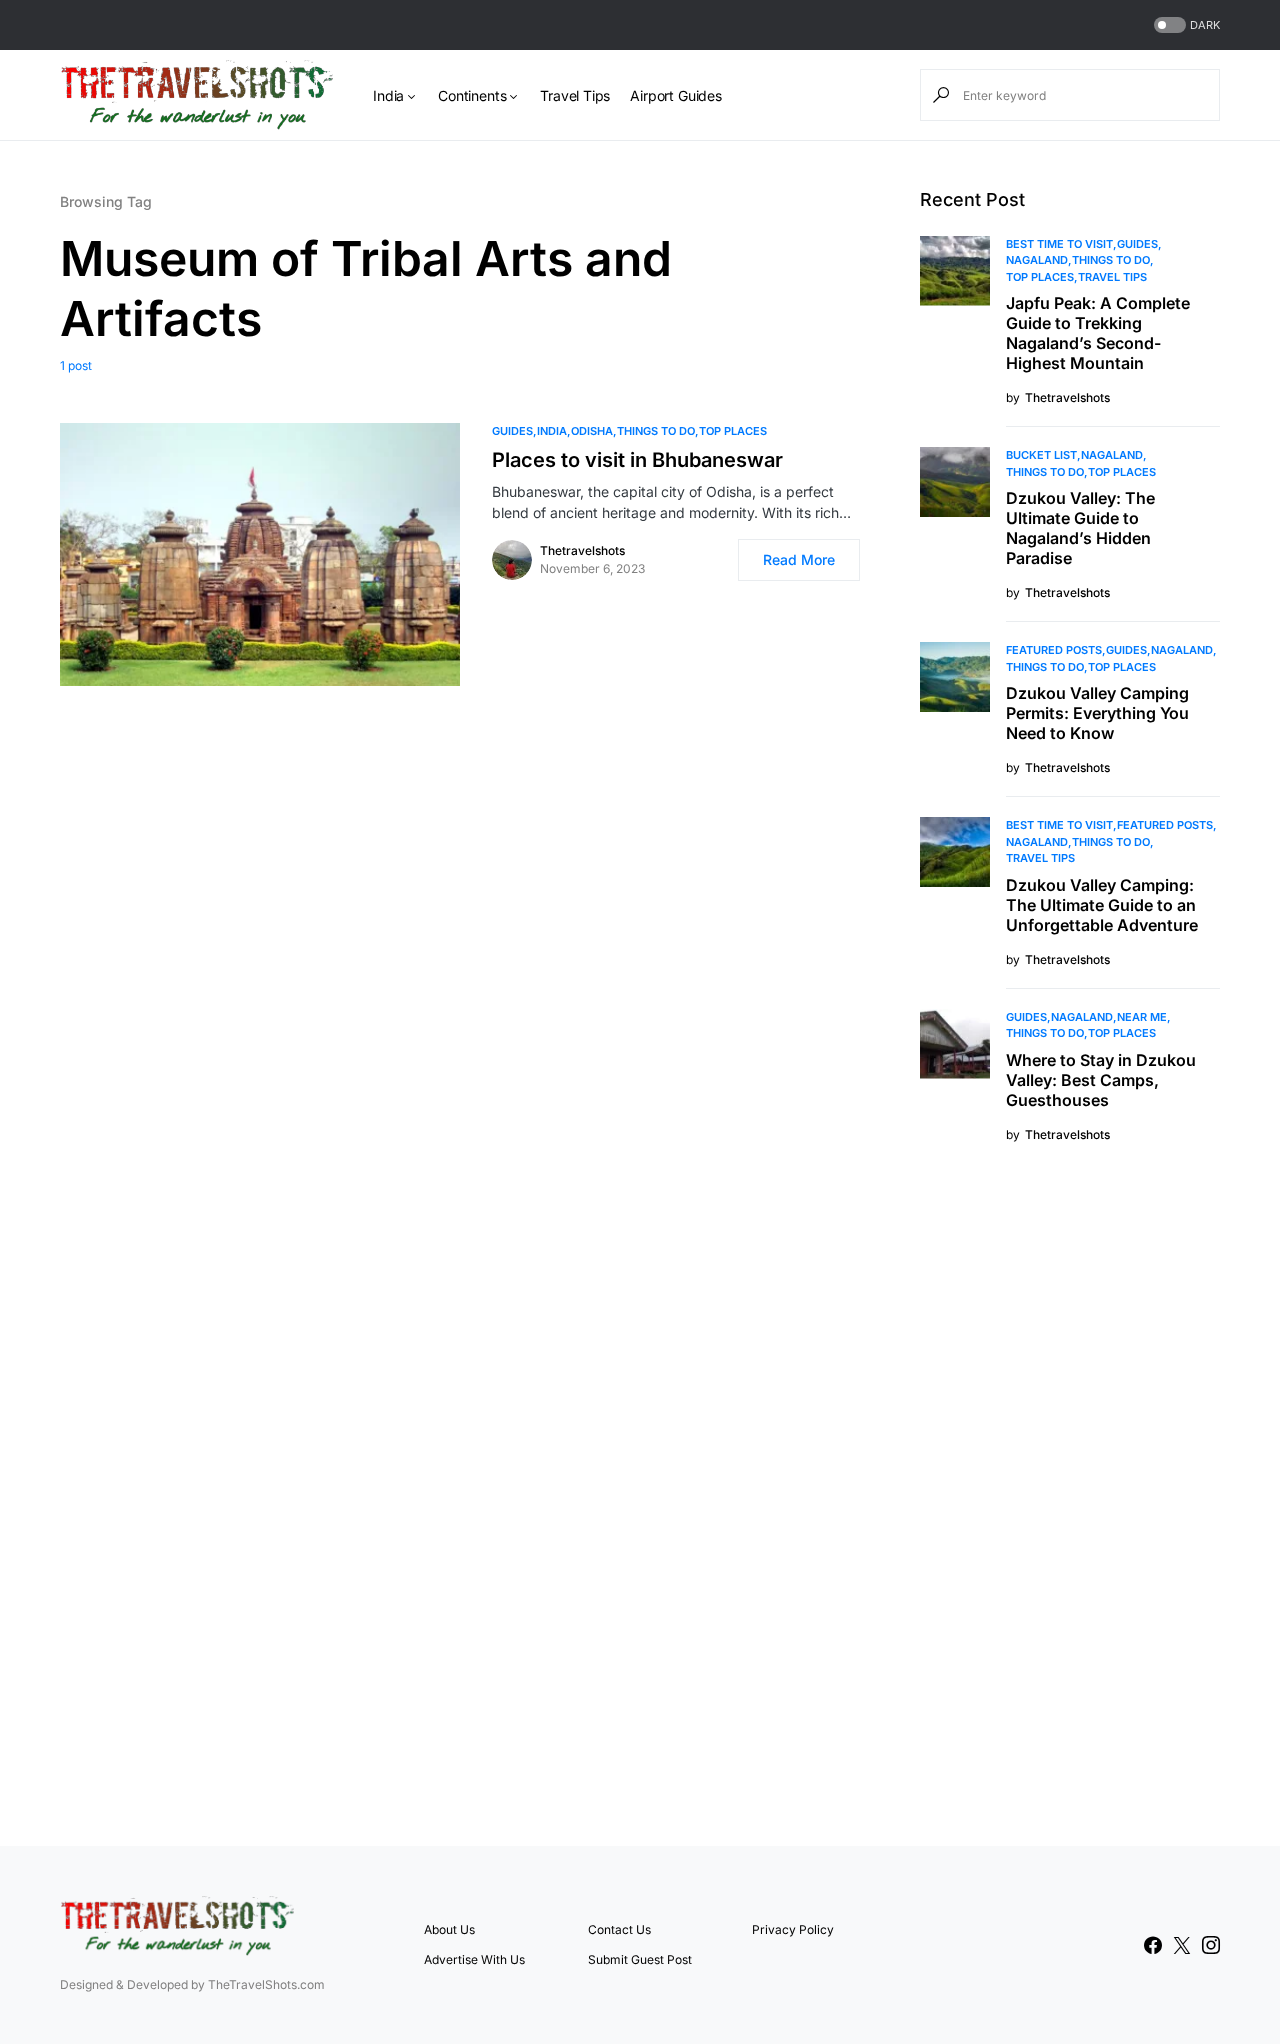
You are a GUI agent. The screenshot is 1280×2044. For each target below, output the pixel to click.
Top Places (733, 431)
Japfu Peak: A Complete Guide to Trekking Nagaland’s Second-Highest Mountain (1098, 333)
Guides (512, 431)
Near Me (1142, 1017)
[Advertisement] (1070, 1492)
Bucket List (1041, 455)
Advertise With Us (474, 1959)
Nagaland (1037, 260)
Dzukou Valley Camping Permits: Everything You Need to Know (1097, 713)
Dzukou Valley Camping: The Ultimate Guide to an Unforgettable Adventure (1102, 905)
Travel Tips (1112, 277)
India (552, 431)
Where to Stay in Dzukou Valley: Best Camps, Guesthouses (1101, 1080)
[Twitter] (1182, 1945)
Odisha (592, 431)
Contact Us (619, 1929)
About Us (449, 1929)
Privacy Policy (793, 1929)
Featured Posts (1054, 650)
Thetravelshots (582, 550)
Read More (799, 559)
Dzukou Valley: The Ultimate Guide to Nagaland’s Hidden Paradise (1080, 528)
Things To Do (656, 431)
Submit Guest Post (640, 1959)
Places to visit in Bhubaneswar (637, 460)
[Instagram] (1211, 1945)
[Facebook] (1153, 1945)
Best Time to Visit (1059, 244)
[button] (1185, 25)
